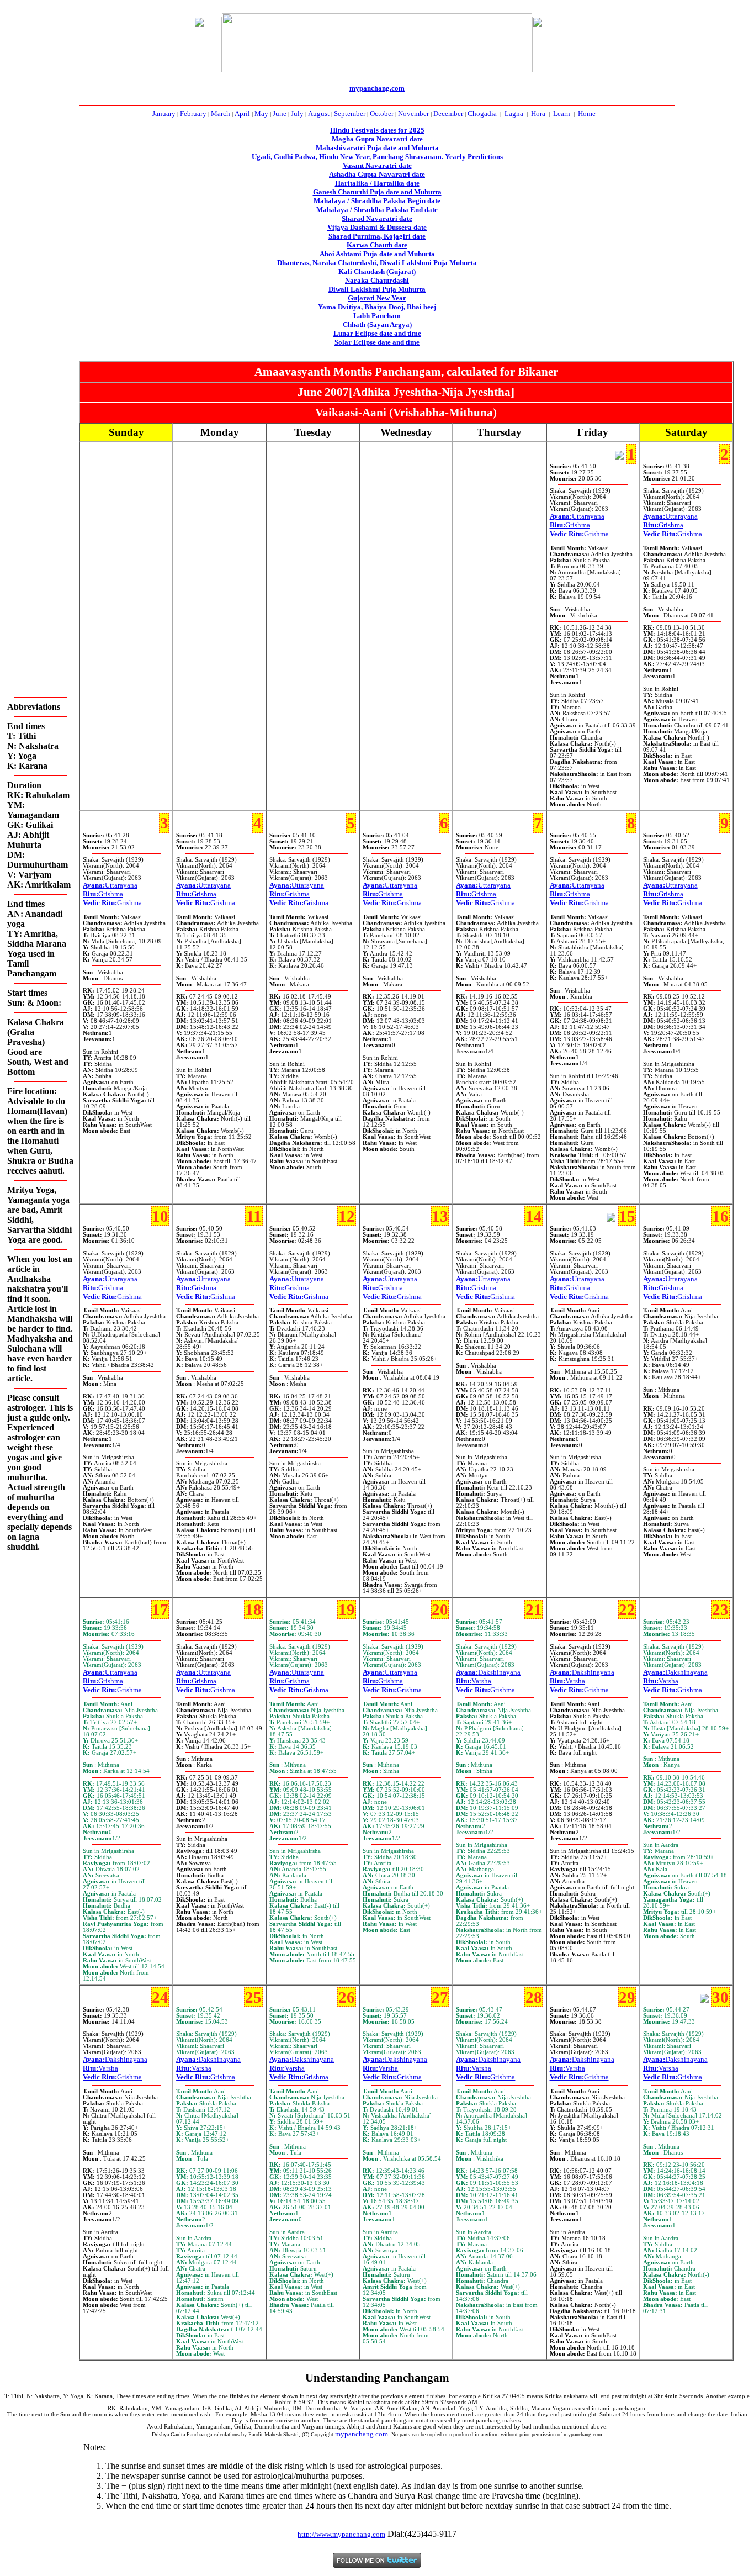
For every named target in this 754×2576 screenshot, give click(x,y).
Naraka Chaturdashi (377, 280)
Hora (538, 114)
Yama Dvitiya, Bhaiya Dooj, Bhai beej (377, 307)
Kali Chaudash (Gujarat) (377, 271)
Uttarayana (577, 516)
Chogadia (482, 114)
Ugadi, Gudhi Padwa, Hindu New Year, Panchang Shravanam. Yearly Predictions (377, 157)
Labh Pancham (377, 316)
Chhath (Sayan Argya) (377, 324)
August (319, 114)
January (164, 114)
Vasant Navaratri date (377, 165)
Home (587, 114)
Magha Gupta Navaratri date (377, 139)
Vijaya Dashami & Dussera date (377, 227)
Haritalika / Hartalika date (377, 183)
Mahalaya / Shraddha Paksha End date (377, 210)
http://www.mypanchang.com (341, 2534)
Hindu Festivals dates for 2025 (377, 130)
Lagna (514, 114)
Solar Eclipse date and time (377, 342)
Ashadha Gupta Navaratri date (377, 174)
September (350, 114)
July (297, 114)
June (280, 114)
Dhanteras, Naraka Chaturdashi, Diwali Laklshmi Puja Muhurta (377, 263)
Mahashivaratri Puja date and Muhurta (377, 148)
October (382, 114)
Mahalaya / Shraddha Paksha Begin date (377, 201)
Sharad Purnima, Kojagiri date (377, 236)
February (193, 114)
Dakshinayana (488, 1672)
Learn (562, 114)
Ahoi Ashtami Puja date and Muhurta (377, 254)
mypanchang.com (377, 88)
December (448, 114)
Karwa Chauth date (377, 245)
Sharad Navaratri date (377, 218)
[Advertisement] (153, 43)
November (413, 114)
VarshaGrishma (485, 1685)
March (221, 114)
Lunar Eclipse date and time (377, 333)
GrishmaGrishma (579, 529)
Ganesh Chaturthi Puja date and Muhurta (377, 192)
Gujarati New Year (377, 298)
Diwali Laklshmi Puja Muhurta (377, 289)
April (242, 114)
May (261, 114)
